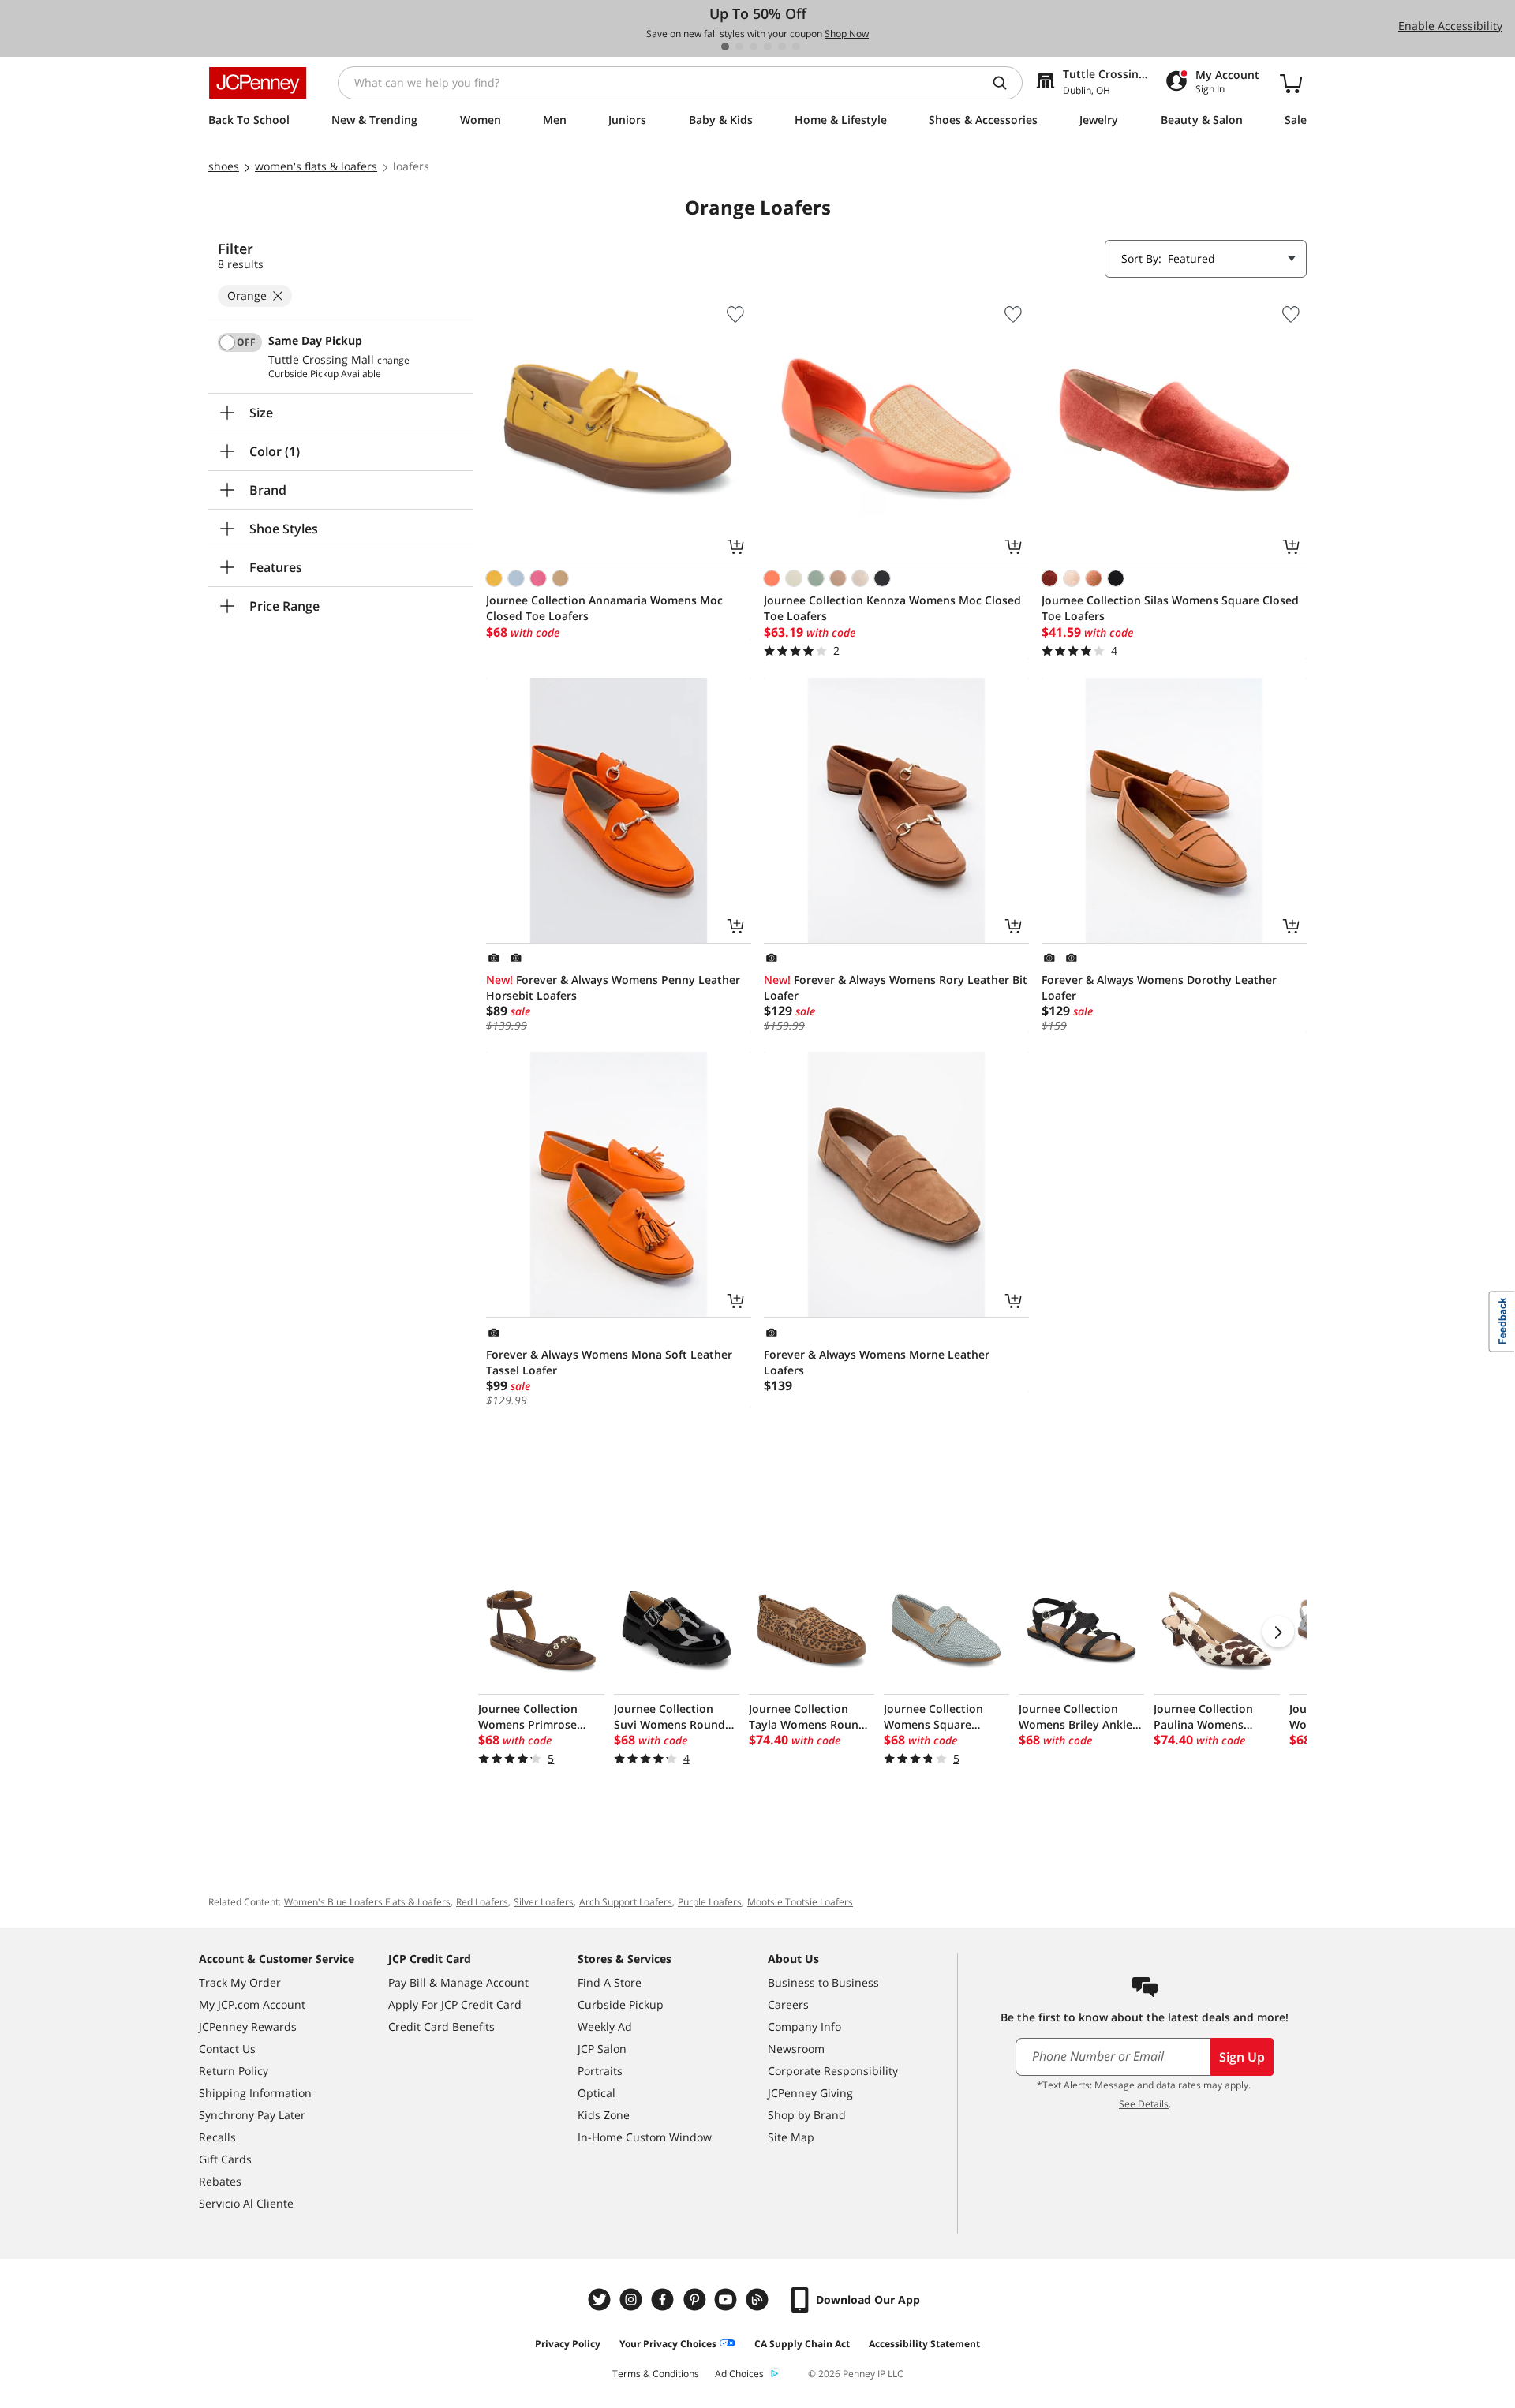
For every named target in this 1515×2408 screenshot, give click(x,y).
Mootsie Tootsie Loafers (800, 1902)
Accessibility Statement (924, 2344)
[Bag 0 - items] (1291, 83)
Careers (788, 2004)
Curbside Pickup (621, 2004)
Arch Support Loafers (626, 1902)
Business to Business (823, 1982)
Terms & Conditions (656, 2374)
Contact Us (227, 2049)
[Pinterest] (696, 2300)
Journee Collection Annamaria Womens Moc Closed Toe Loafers (604, 608)
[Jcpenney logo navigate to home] (258, 83)
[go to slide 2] (739, 47)
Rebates (220, 2181)
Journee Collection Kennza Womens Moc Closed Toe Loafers (892, 608)
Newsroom (796, 2049)
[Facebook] (664, 2300)
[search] (1006, 83)
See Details (1144, 2104)
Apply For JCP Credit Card (455, 2004)
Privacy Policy (568, 2344)
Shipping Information (255, 2093)
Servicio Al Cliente (246, 2203)
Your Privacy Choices (668, 2344)
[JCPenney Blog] (759, 2300)
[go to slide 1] (725, 47)
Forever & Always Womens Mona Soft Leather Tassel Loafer (609, 1362)
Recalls (217, 2137)
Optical (597, 2093)
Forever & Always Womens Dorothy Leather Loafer (1159, 987)
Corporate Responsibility (833, 2071)
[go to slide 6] (796, 47)
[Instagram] (633, 2300)
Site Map (791, 2137)
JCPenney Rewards (248, 2027)
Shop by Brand (807, 2115)
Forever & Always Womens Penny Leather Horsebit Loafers (613, 987)
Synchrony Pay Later (252, 2115)
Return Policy (234, 2071)
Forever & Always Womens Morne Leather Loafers (877, 1362)
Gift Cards (225, 2159)
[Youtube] (728, 2300)
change (393, 361)
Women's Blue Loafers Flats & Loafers (367, 1902)
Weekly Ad (605, 2027)
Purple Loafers (710, 1902)
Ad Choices (739, 2374)
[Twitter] (601, 2300)
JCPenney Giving (810, 2093)
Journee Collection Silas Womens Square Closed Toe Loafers (1170, 608)
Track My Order (240, 1982)
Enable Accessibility (1450, 26)
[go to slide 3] (754, 47)
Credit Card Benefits (441, 2027)
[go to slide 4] (768, 47)
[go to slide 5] (782, 47)
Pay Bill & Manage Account (458, 1982)
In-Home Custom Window (645, 2137)
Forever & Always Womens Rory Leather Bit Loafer (896, 987)
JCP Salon (602, 2049)
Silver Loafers (544, 1902)
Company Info (804, 2027)
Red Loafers (482, 1902)
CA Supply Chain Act (802, 2344)
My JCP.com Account (252, 2004)
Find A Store (610, 1982)
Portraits (600, 2071)
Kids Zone (604, 2115)
